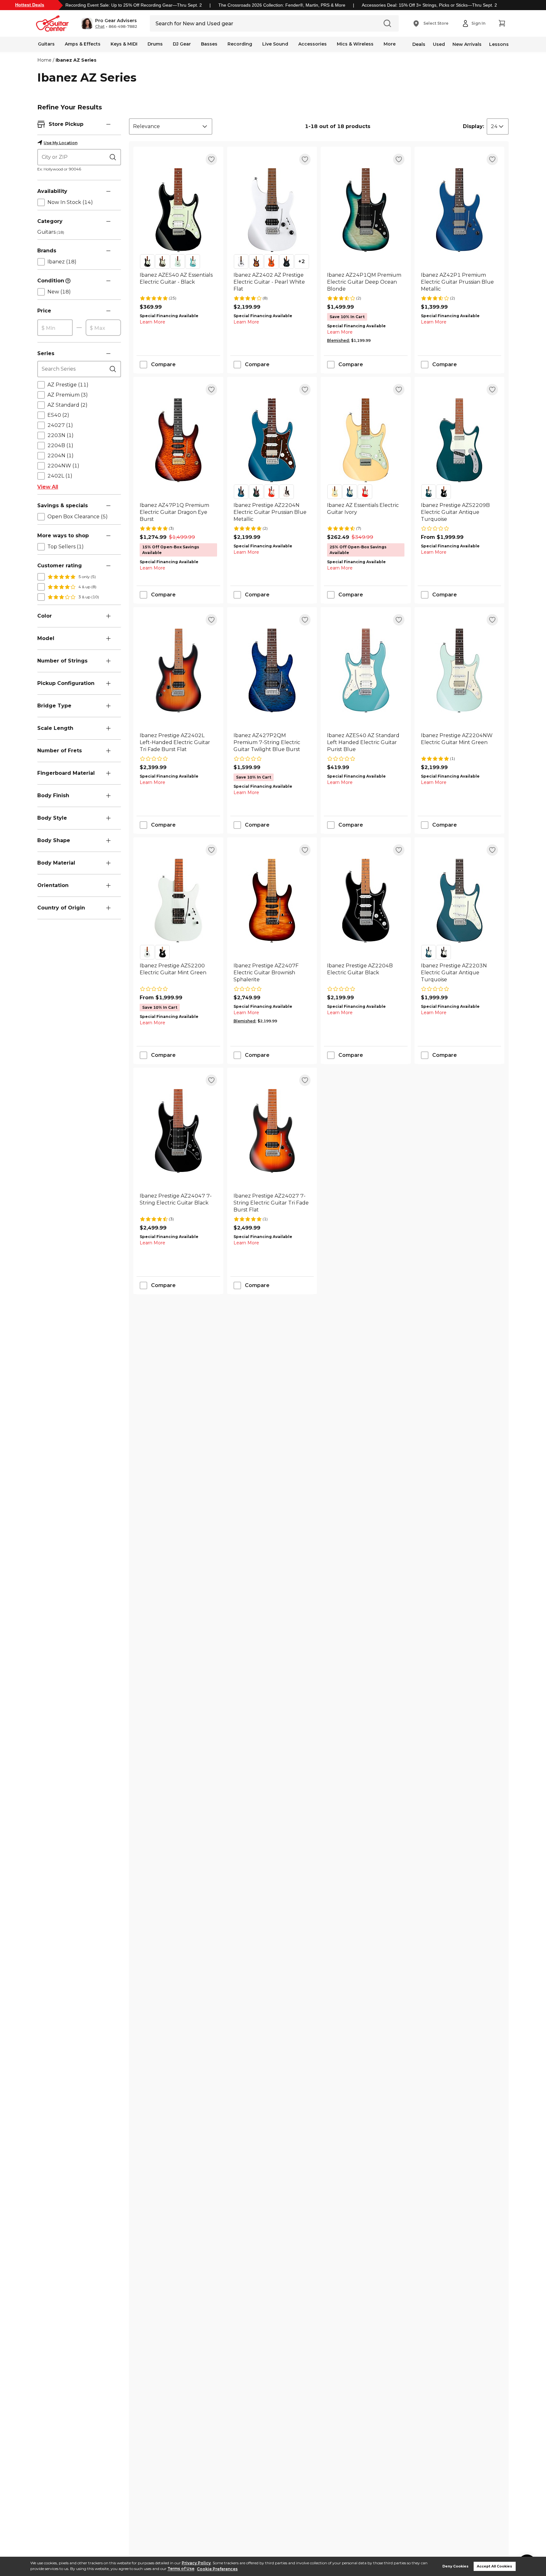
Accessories (312, 44)
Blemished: (338, 340)
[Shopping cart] (502, 23)
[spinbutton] (55, 328)
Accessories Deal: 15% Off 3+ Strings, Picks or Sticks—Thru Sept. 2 (429, 5)
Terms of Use (181, 2569)
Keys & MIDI (124, 44)
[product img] (178, 210)
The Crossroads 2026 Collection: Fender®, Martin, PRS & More (282, 5)
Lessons (499, 44)
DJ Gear (182, 44)
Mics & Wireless (355, 44)
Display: (473, 126)
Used (439, 44)
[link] (178, 282)
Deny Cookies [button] (455, 2566)
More (390, 44)
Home (44, 60)
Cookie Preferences (217, 2569)
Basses (209, 44)
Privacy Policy (196, 2563)
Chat (100, 27)
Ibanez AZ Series (76, 60)
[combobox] (171, 126)
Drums (155, 44)
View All (48, 487)
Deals (419, 44)
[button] (109, 23)
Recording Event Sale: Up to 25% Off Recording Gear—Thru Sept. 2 (134, 5)
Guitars (46, 44)
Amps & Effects (83, 44)
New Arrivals (467, 44)
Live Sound (275, 44)
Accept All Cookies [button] (494, 2566)
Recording (240, 44)
